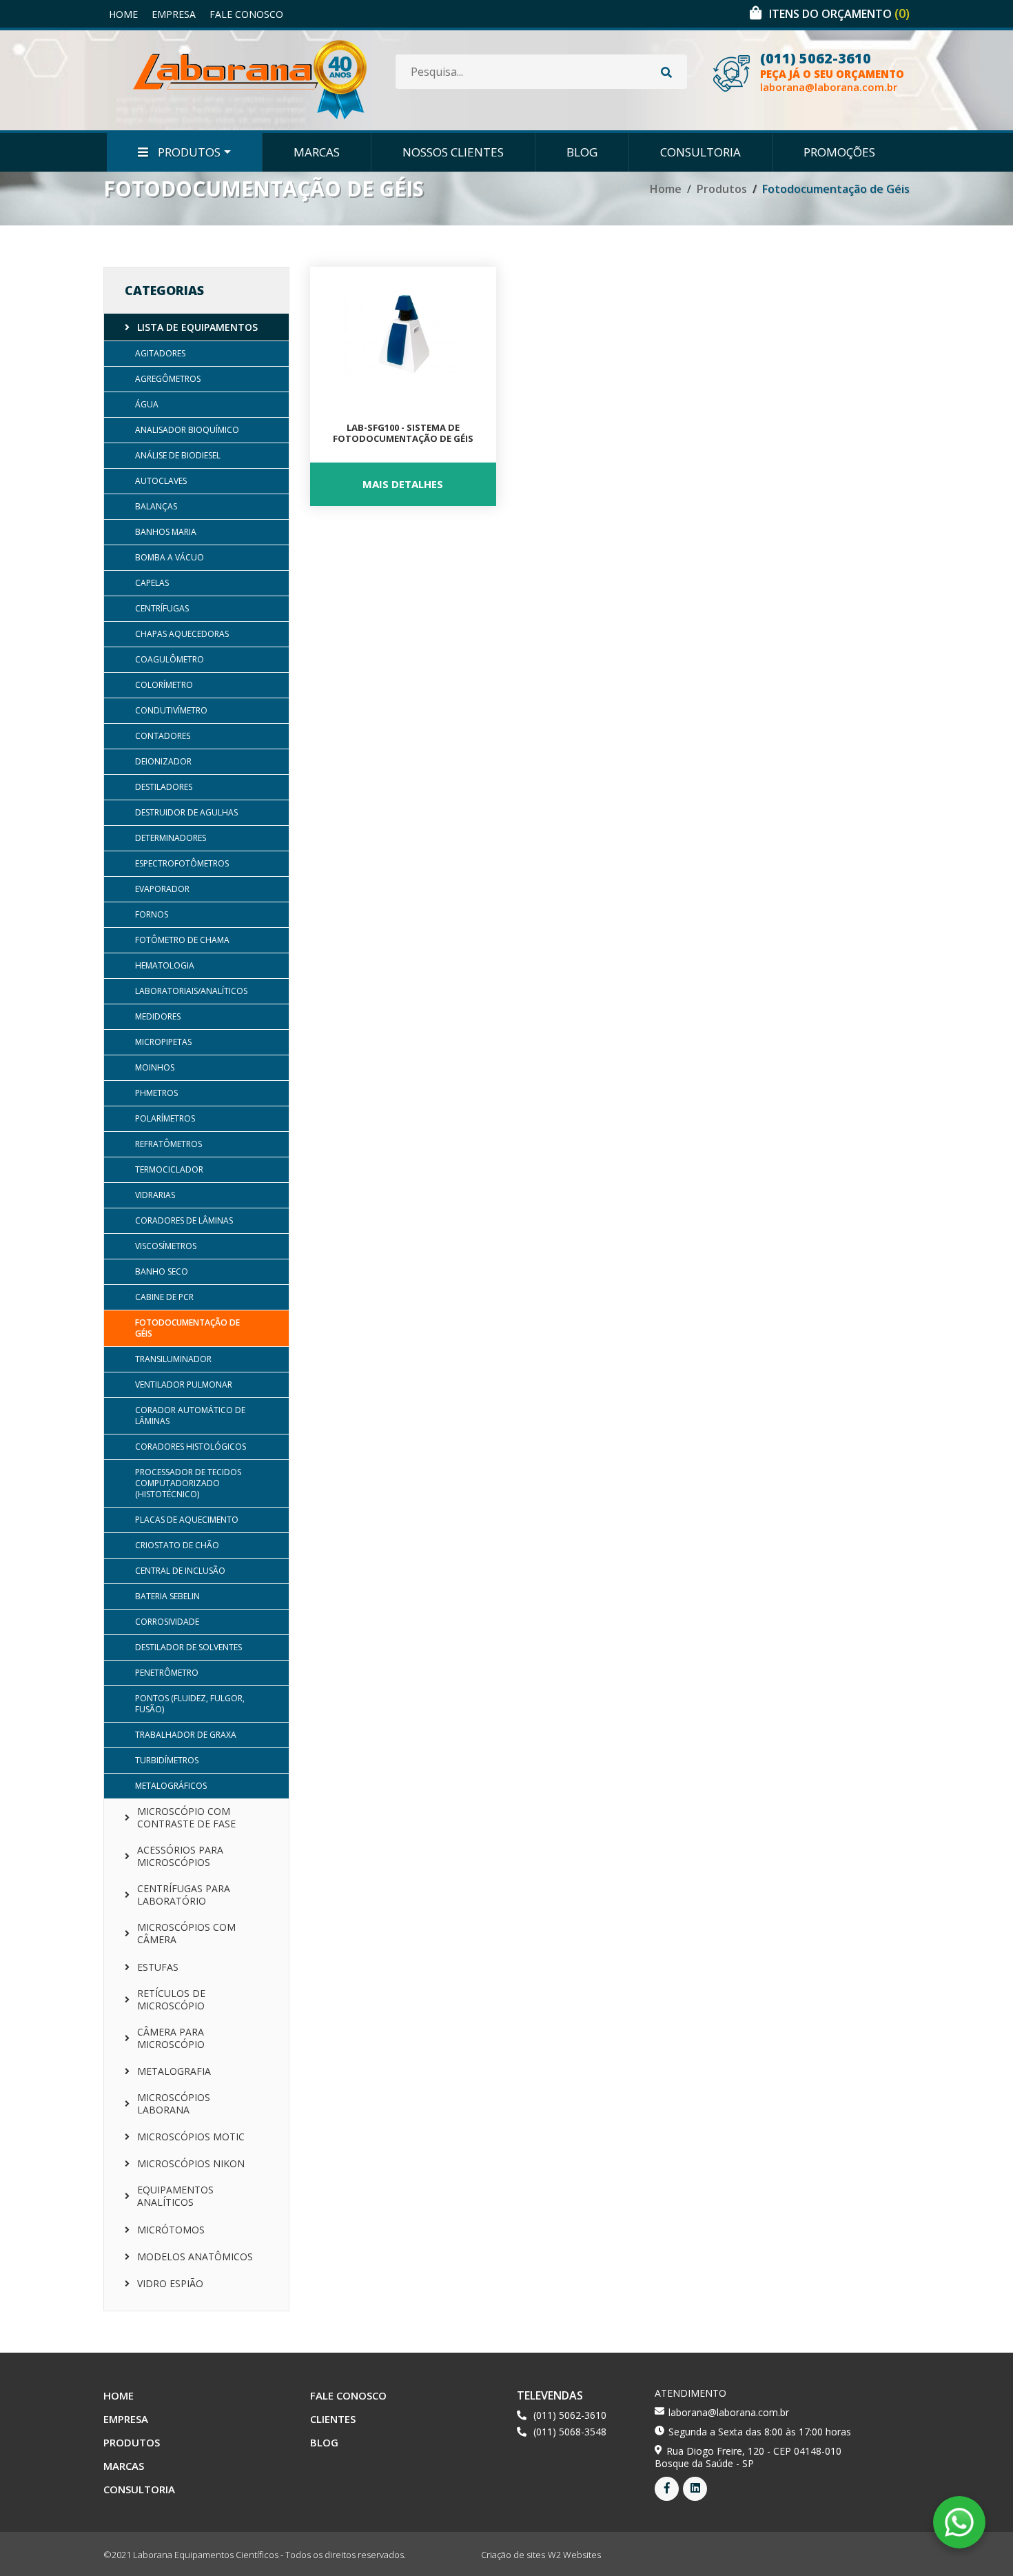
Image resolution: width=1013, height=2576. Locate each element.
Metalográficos (171, 1786)
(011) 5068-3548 (570, 2432)
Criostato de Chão (177, 1545)
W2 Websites (574, 2555)
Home (123, 14)
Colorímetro (164, 685)
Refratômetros (168, 1144)
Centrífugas (162, 608)
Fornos (152, 914)
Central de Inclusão (180, 1571)
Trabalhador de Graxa (186, 1735)
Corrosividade (167, 1622)
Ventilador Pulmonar (184, 1385)
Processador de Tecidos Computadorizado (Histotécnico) (188, 1483)
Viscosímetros (166, 1246)
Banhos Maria (166, 532)
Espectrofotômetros (182, 863)
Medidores (158, 1016)
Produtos (188, 152)
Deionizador (163, 761)
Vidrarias (155, 1195)
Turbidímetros (167, 1760)
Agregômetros (168, 379)
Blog (582, 152)
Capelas (152, 583)
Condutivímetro (171, 710)
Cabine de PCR (164, 1297)
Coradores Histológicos (191, 1447)
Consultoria (700, 152)
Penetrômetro (167, 1673)
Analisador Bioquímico (187, 430)
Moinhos (155, 1067)
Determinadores (171, 838)
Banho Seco (162, 1271)
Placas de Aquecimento (187, 1520)
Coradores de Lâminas (184, 1220)
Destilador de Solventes (188, 1647)
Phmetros (156, 1093)
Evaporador (162, 889)
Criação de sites (513, 2555)
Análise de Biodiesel (178, 455)
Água (147, 404)
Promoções (839, 152)
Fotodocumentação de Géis (187, 1328)
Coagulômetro (170, 659)
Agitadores (160, 353)
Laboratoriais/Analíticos (191, 991)
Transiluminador (173, 1359)
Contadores (163, 736)
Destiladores (164, 787)
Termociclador (169, 1169)
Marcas (317, 152)
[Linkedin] (695, 2489)
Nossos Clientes (453, 152)
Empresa (174, 14)
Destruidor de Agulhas (186, 812)
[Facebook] (667, 2489)
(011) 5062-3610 (816, 59)
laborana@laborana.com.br (829, 87)
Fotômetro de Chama (182, 940)
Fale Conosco (246, 14)
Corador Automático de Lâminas (190, 1416)
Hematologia (165, 965)
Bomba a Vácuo (170, 557)
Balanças (156, 506)
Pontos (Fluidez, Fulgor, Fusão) (190, 1704)
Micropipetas (163, 1042)
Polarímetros (165, 1118)
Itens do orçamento (839, 14)
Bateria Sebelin (167, 1596)
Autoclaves (161, 481)
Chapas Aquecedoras (182, 634)
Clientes (333, 2419)
